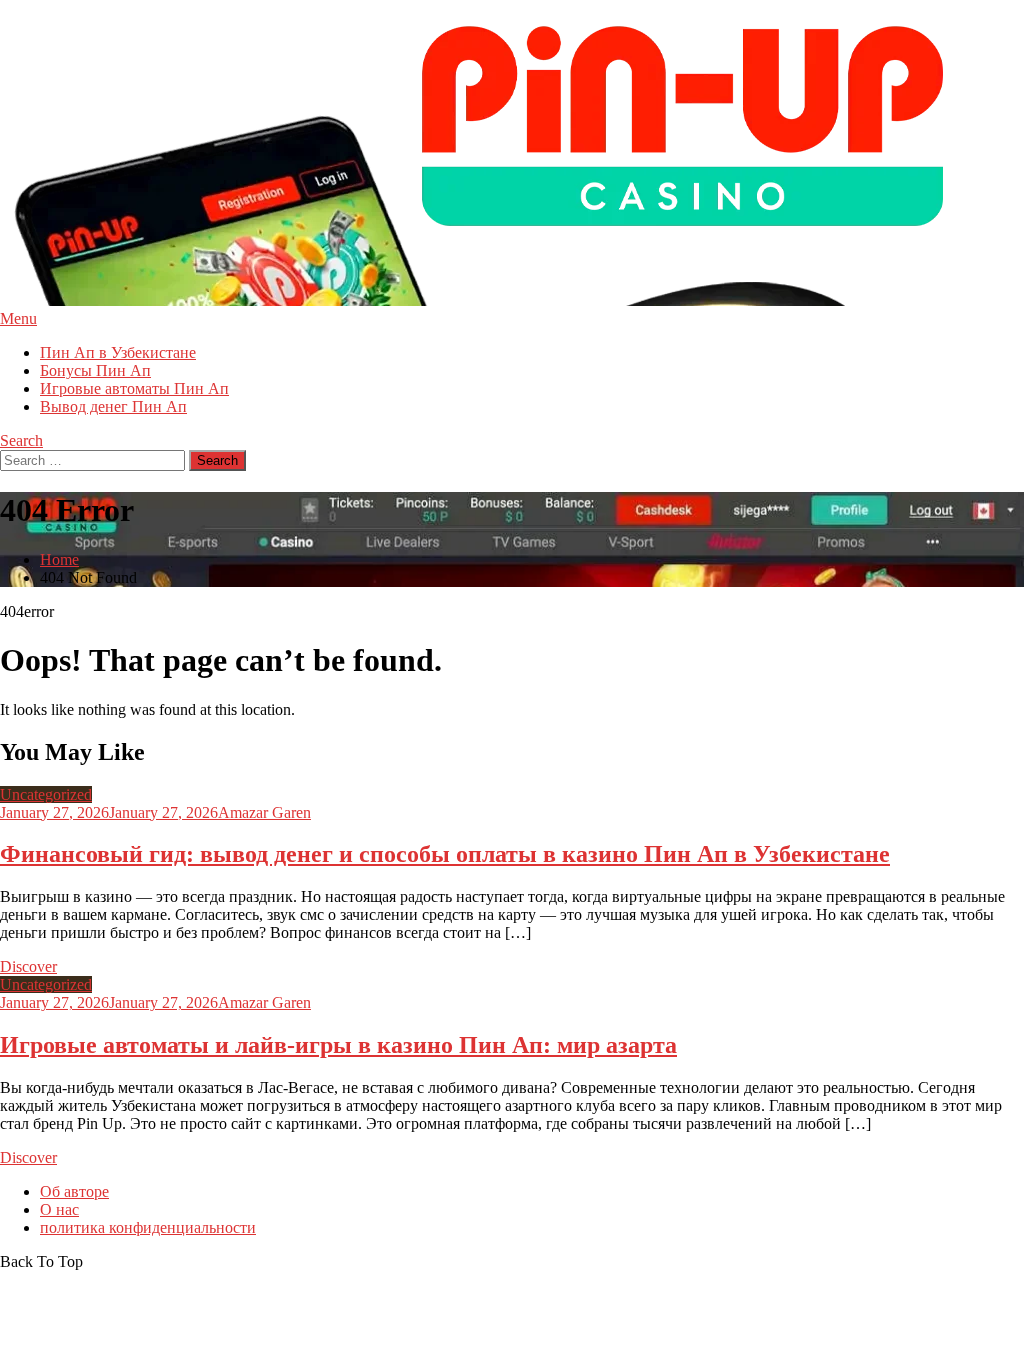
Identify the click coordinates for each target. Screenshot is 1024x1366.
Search (21, 440)
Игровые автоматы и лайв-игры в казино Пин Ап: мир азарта (338, 1045)
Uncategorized (46, 794)
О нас (59, 1209)
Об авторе (74, 1191)
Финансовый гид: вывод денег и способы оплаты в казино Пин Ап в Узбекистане (445, 854)
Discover (28, 966)
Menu (18, 318)
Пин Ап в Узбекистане (118, 352)
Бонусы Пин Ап (95, 370)
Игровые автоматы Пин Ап (134, 388)
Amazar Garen (264, 812)
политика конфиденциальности (148, 1227)
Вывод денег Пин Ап (113, 406)
